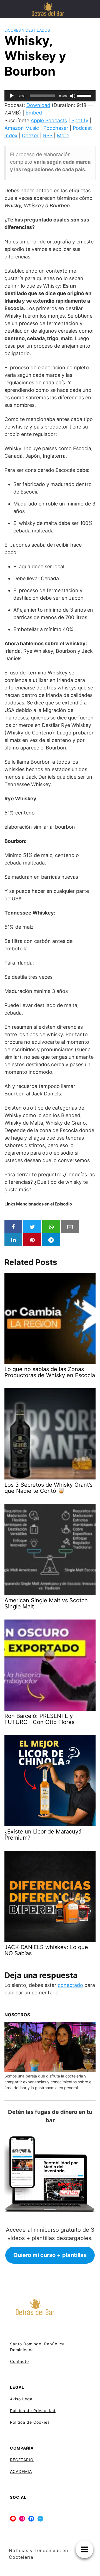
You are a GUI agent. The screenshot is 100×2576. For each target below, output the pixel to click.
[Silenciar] (73, 96)
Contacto (19, 2361)
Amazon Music (22, 128)
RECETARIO (22, 2460)
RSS (48, 135)
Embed (34, 113)
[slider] (85, 95)
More (63, 135)
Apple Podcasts (49, 120)
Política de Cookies (30, 2422)
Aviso (15, 2399)
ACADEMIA (21, 2471)
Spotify (80, 120)
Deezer (30, 135)
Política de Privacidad (33, 2411)
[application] (50, 96)
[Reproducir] (12, 96)
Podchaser (56, 128)
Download (38, 105)
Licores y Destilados (27, 30)
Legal (28, 2399)
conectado (70, 1985)
